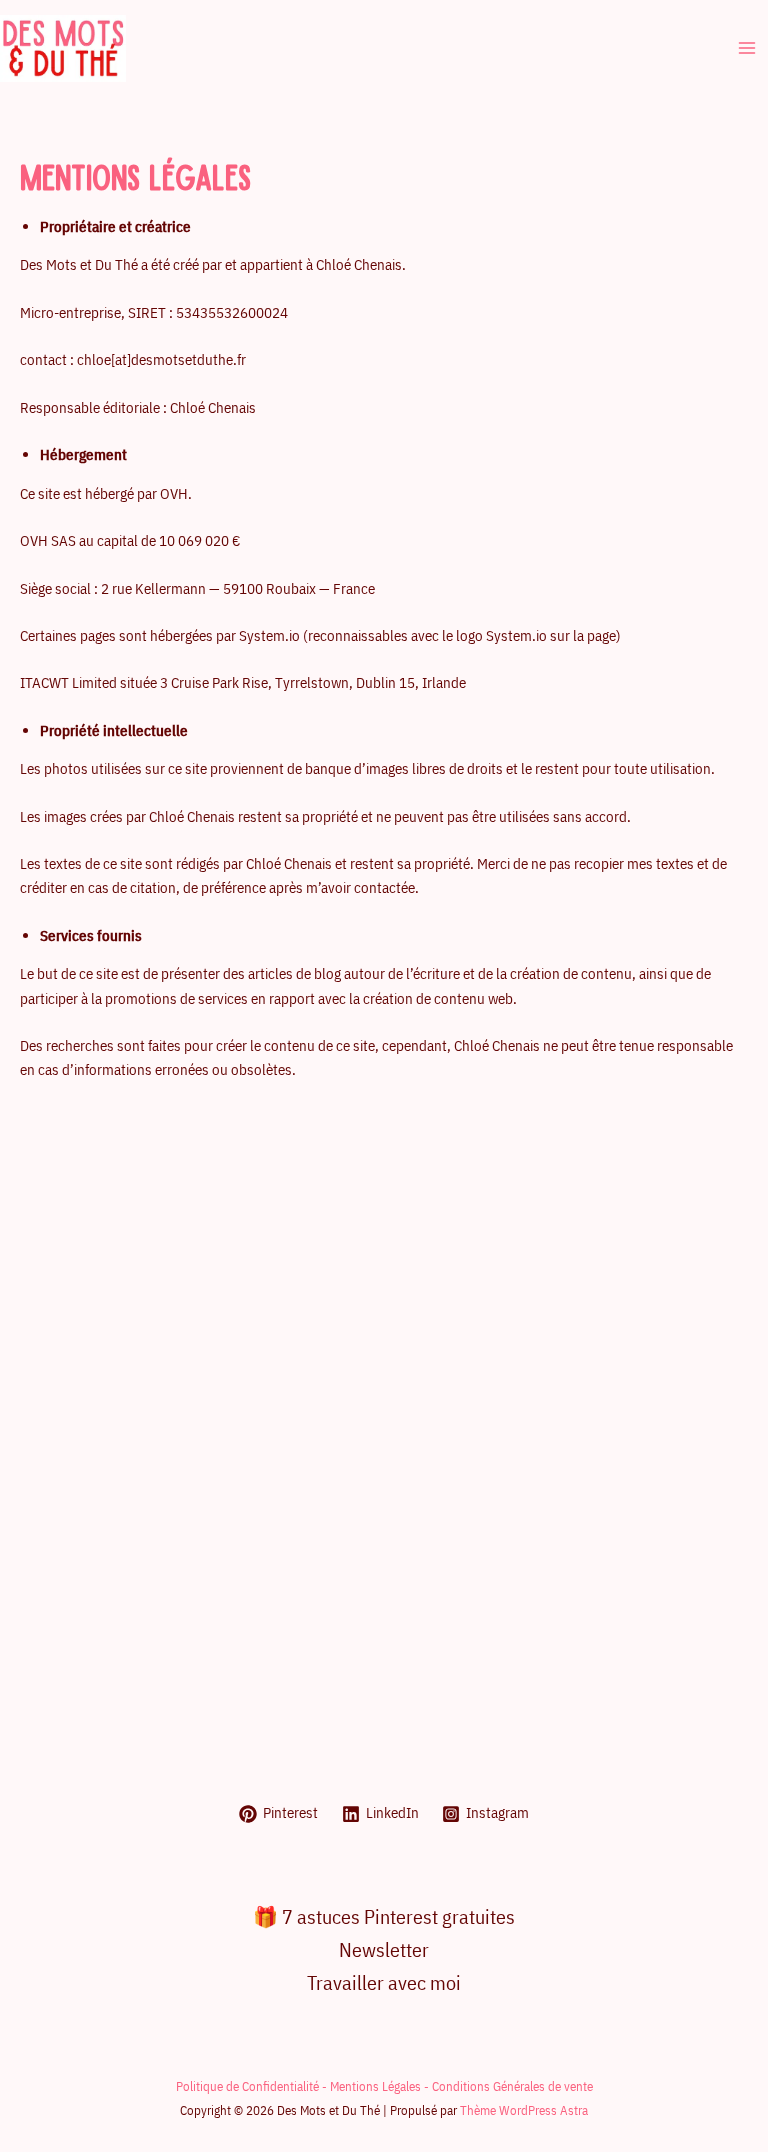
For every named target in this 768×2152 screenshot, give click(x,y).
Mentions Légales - (381, 2086)
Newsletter (384, 1949)
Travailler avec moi (384, 1982)
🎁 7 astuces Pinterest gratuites (384, 1916)
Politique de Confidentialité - (253, 2086)
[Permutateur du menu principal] (747, 48)
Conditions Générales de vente (512, 2086)
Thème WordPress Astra (524, 2110)
